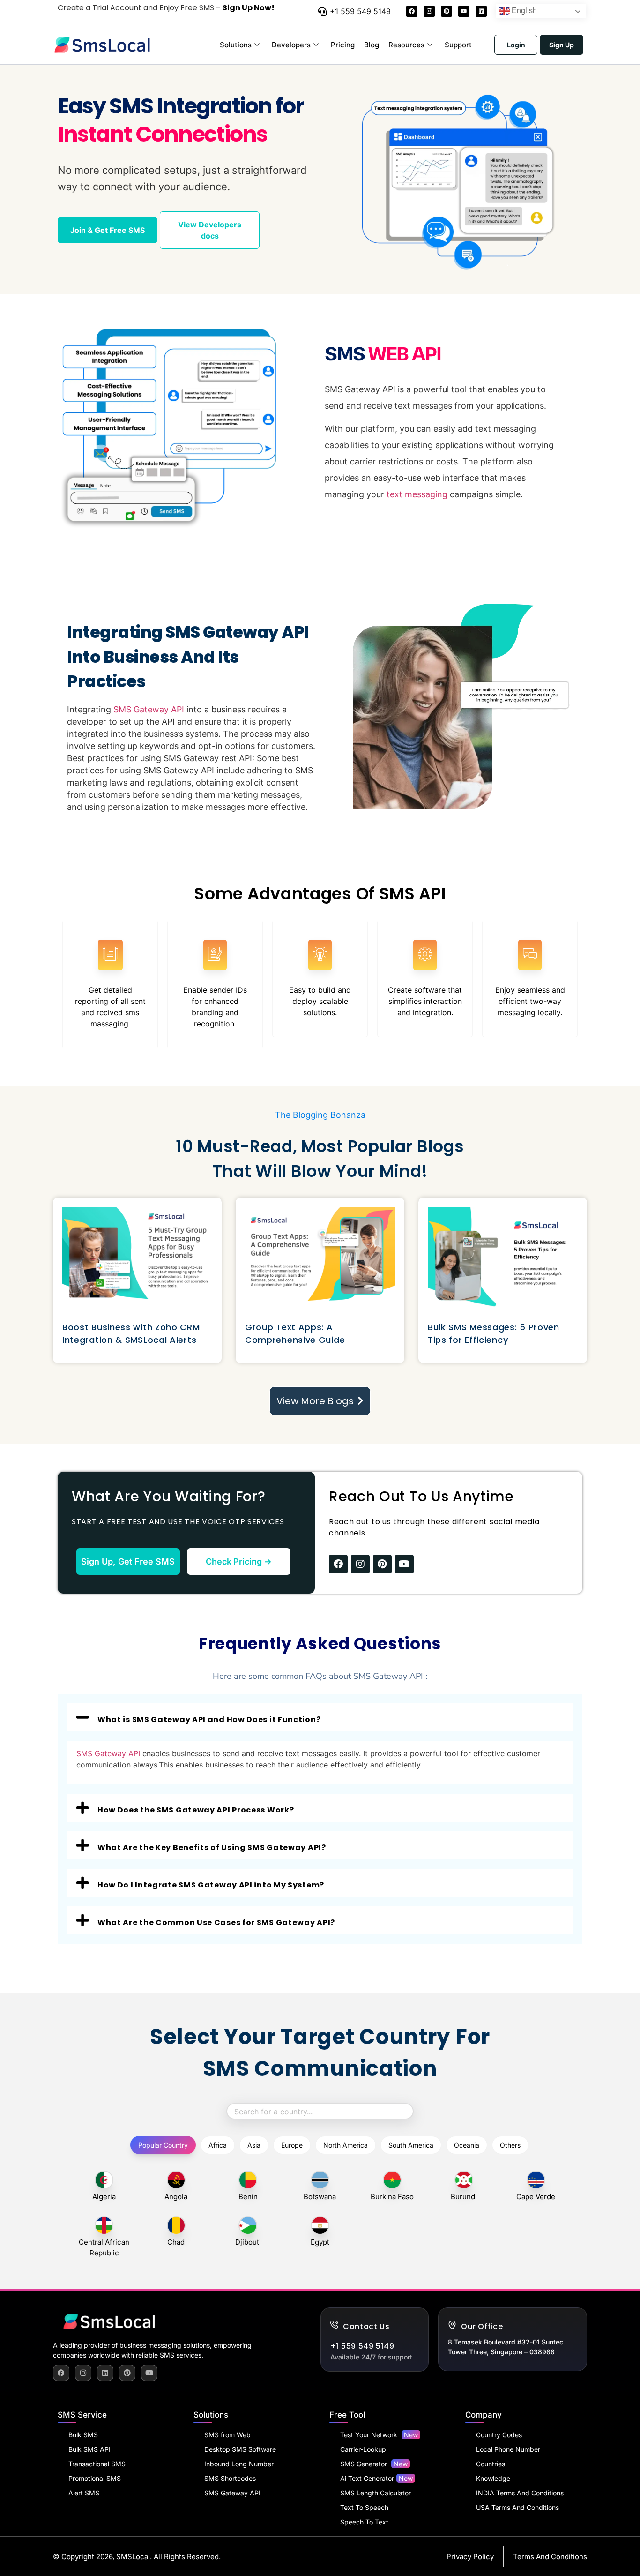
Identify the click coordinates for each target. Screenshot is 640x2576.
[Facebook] (412, 11)
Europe (292, 2145)
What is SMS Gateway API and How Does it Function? (209, 1719)
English (523, 11)
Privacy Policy (470, 2557)
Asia (254, 2145)
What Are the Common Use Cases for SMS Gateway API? (216, 1922)
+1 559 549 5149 (360, 11)
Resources (406, 45)
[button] (320, 1717)
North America (346, 2145)
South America (411, 2145)
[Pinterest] (447, 11)
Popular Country (163, 2145)
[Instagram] (429, 11)
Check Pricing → (239, 1561)
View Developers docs (210, 230)
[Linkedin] (481, 11)
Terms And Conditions (550, 2557)
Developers (291, 45)
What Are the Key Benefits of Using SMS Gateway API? (212, 1847)
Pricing (343, 45)
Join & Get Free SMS (108, 230)
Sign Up (562, 45)
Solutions (236, 45)
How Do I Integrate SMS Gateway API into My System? (211, 1885)
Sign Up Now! (249, 8)
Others (510, 2145)
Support (458, 45)
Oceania (467, 2145)
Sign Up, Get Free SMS (128, 1561)
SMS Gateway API (149, 709)
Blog (372, 45)
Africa (218, 2145)
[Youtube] (464, 11)
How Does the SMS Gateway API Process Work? (196, 1810)
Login (516, 45)
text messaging (417, 494)
